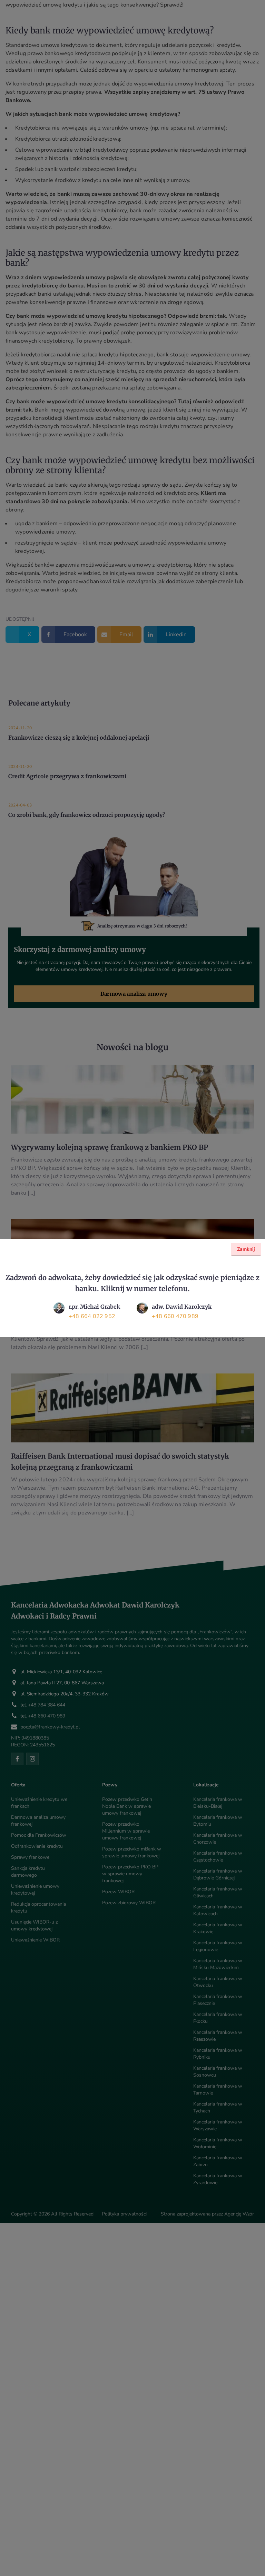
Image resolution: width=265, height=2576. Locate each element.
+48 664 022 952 (92, 1316)
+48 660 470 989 (175, 1316)
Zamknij (246, 1249)
